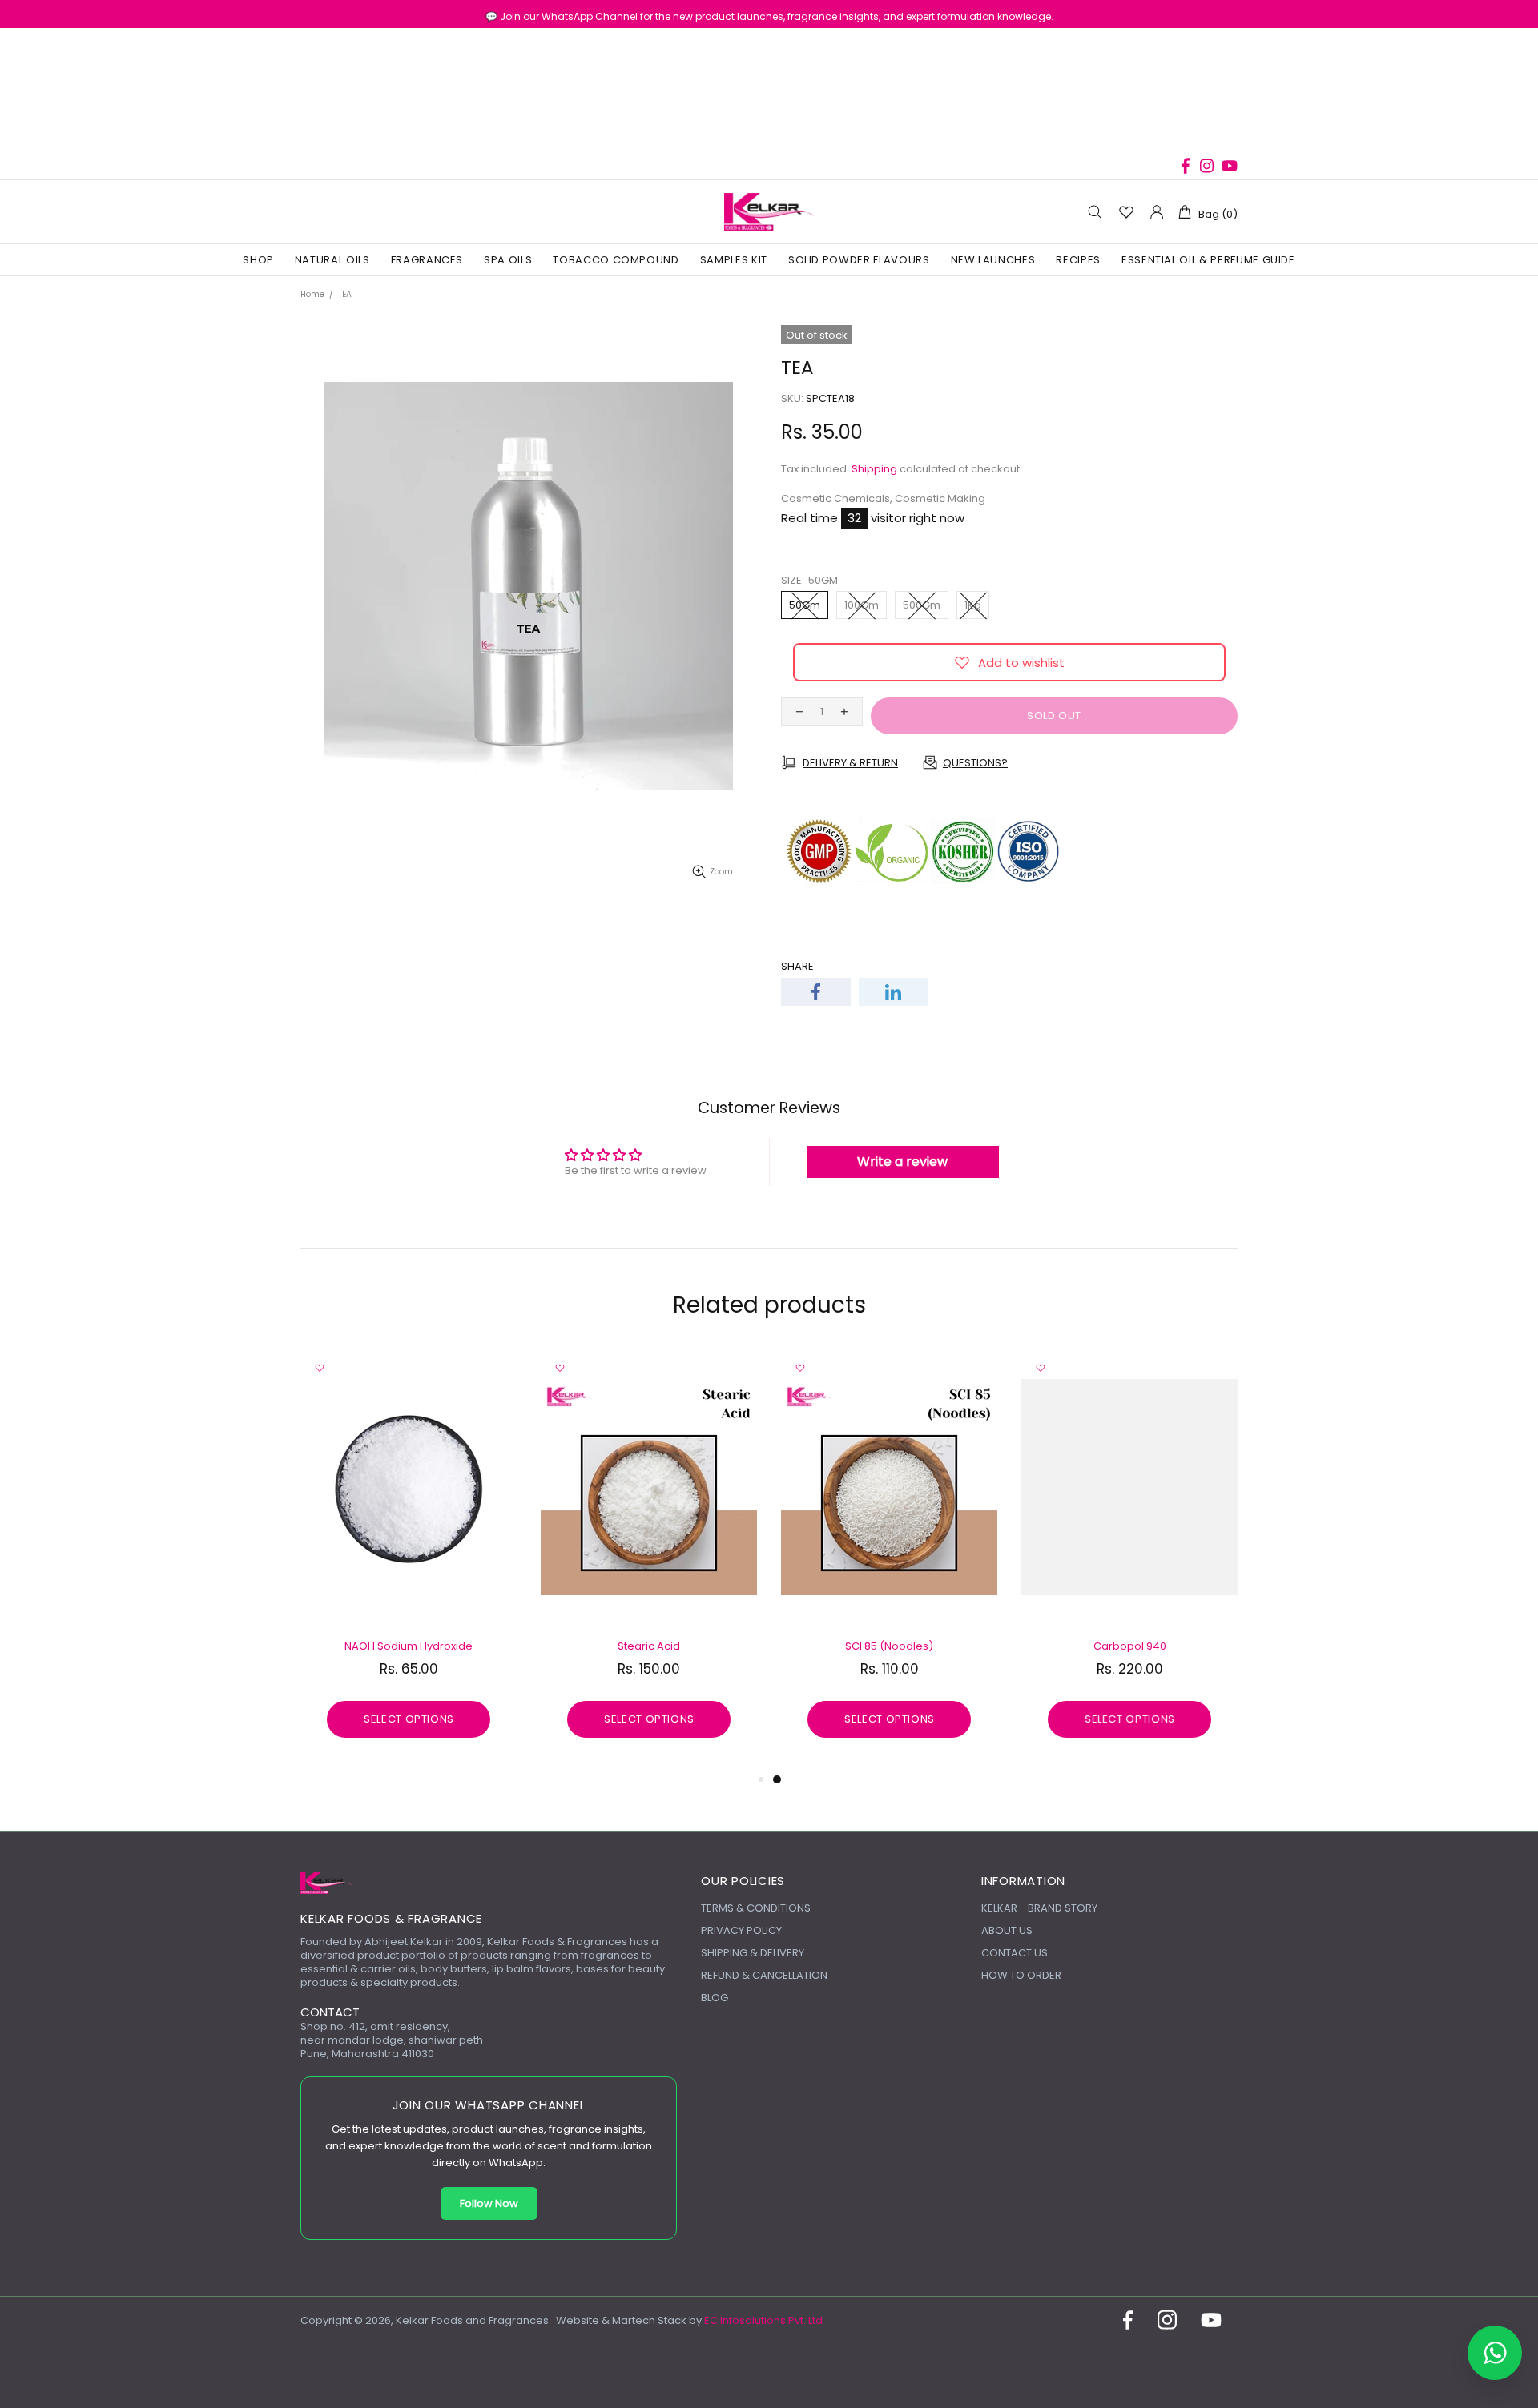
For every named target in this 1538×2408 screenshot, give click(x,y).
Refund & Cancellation (764, 1975)
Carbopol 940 (1130, 1646)
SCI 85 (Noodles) (889, 1646)
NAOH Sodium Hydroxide (409, 1646)
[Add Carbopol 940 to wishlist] (1041, 1368)
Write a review (902, 1162)
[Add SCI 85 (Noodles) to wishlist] (800, 1368)
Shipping (874, 469)
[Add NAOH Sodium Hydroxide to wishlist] (320, 1368)
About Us (1007, 1930)
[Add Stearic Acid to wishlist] (560, 1368)
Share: (799, 966)
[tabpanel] (889, 1559)
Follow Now (489, 2203)
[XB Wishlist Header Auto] (1126, 212)
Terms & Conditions (756, 1908)
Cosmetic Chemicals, (837, 498)
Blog (715, 1998)
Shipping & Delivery (753, 1953)
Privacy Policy (741, 1930)
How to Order (1021, 1975)
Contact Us (1015, 1953)
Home (312, 294)
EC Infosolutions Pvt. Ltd (763, 2320)
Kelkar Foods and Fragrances (769, 212)
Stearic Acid (649, 1646)
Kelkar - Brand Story (1039, 1908)
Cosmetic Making (940, 498)
